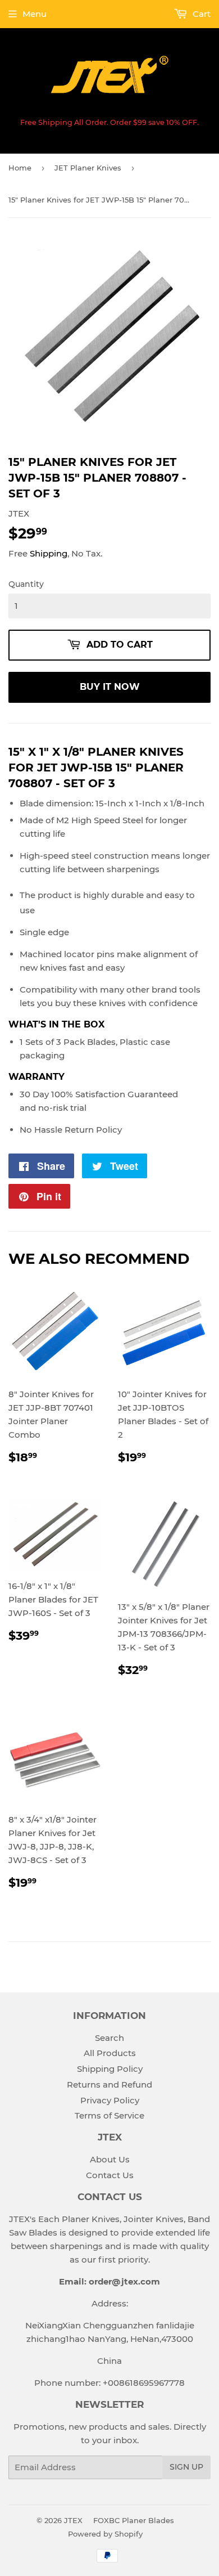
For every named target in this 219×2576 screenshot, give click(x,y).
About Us (110, 2159)
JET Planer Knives (88, 168)
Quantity (26, 584)
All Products (110, 2053)
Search (109, 2038)
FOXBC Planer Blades (134, 2520)
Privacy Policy (110, 2100)
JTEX (73, 2520)
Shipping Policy (110, 2069)
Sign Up (186, 2467)
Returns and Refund (109, 2084)
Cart (200, 14)
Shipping (49, 553)
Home (20, 168)
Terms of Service (109, 2115)
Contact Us (110, 2175)
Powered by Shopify (105, 2534)
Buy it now (110, 687)
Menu (35, 14)
